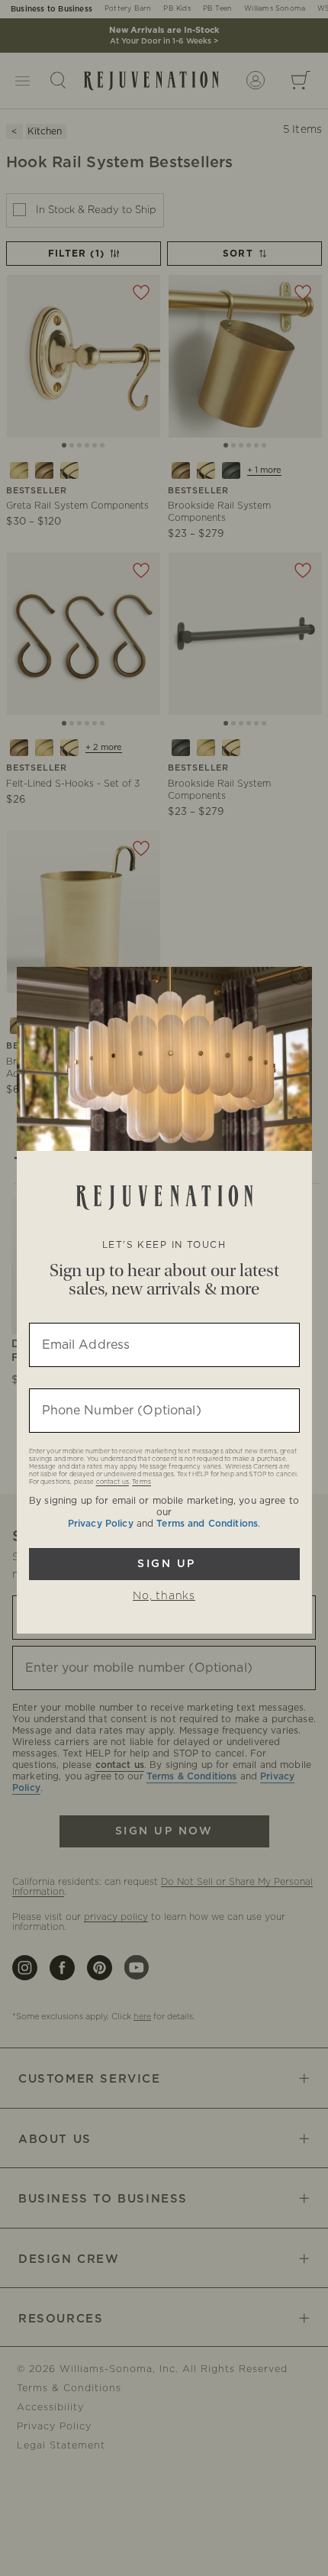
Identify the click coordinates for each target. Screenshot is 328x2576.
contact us (113, 1482)
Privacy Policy (101, 1524)
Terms (141, 1482)
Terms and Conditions (207, 1524)
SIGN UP (164, 1564)
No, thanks (164, 1596)
